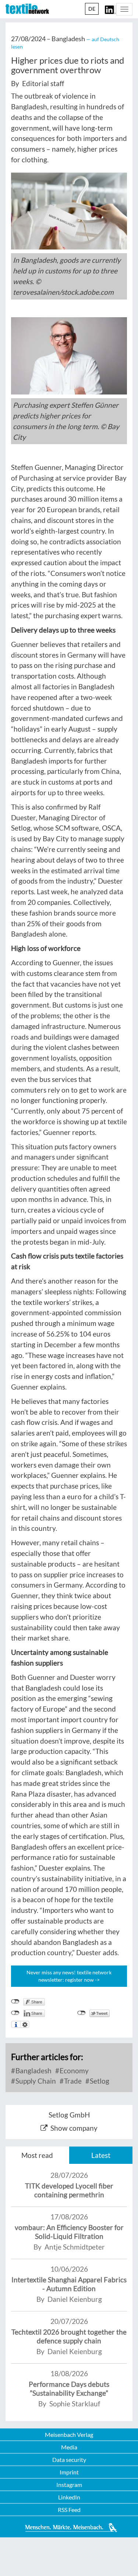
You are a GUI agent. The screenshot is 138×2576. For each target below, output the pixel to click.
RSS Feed (69, 2510)
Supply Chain (35, 2081)
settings (25, 2024)
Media (69, 2447)
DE (92, 9)
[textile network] (27, 9)
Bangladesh (33, 2071)
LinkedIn (69, 2497)
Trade (72, 2081)
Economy (73, 2071)
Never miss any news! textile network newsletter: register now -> (69, 1976)
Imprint (69, 2472)
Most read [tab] (37, 2155)
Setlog (99, 2081)
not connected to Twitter (82, 2013)
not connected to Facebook (15, 2002)
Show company (74, 2128)
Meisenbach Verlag (69, 2435)
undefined (15, 2013)
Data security (69, 2460)
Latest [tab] (101, 2155)
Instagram (69, 2485)
